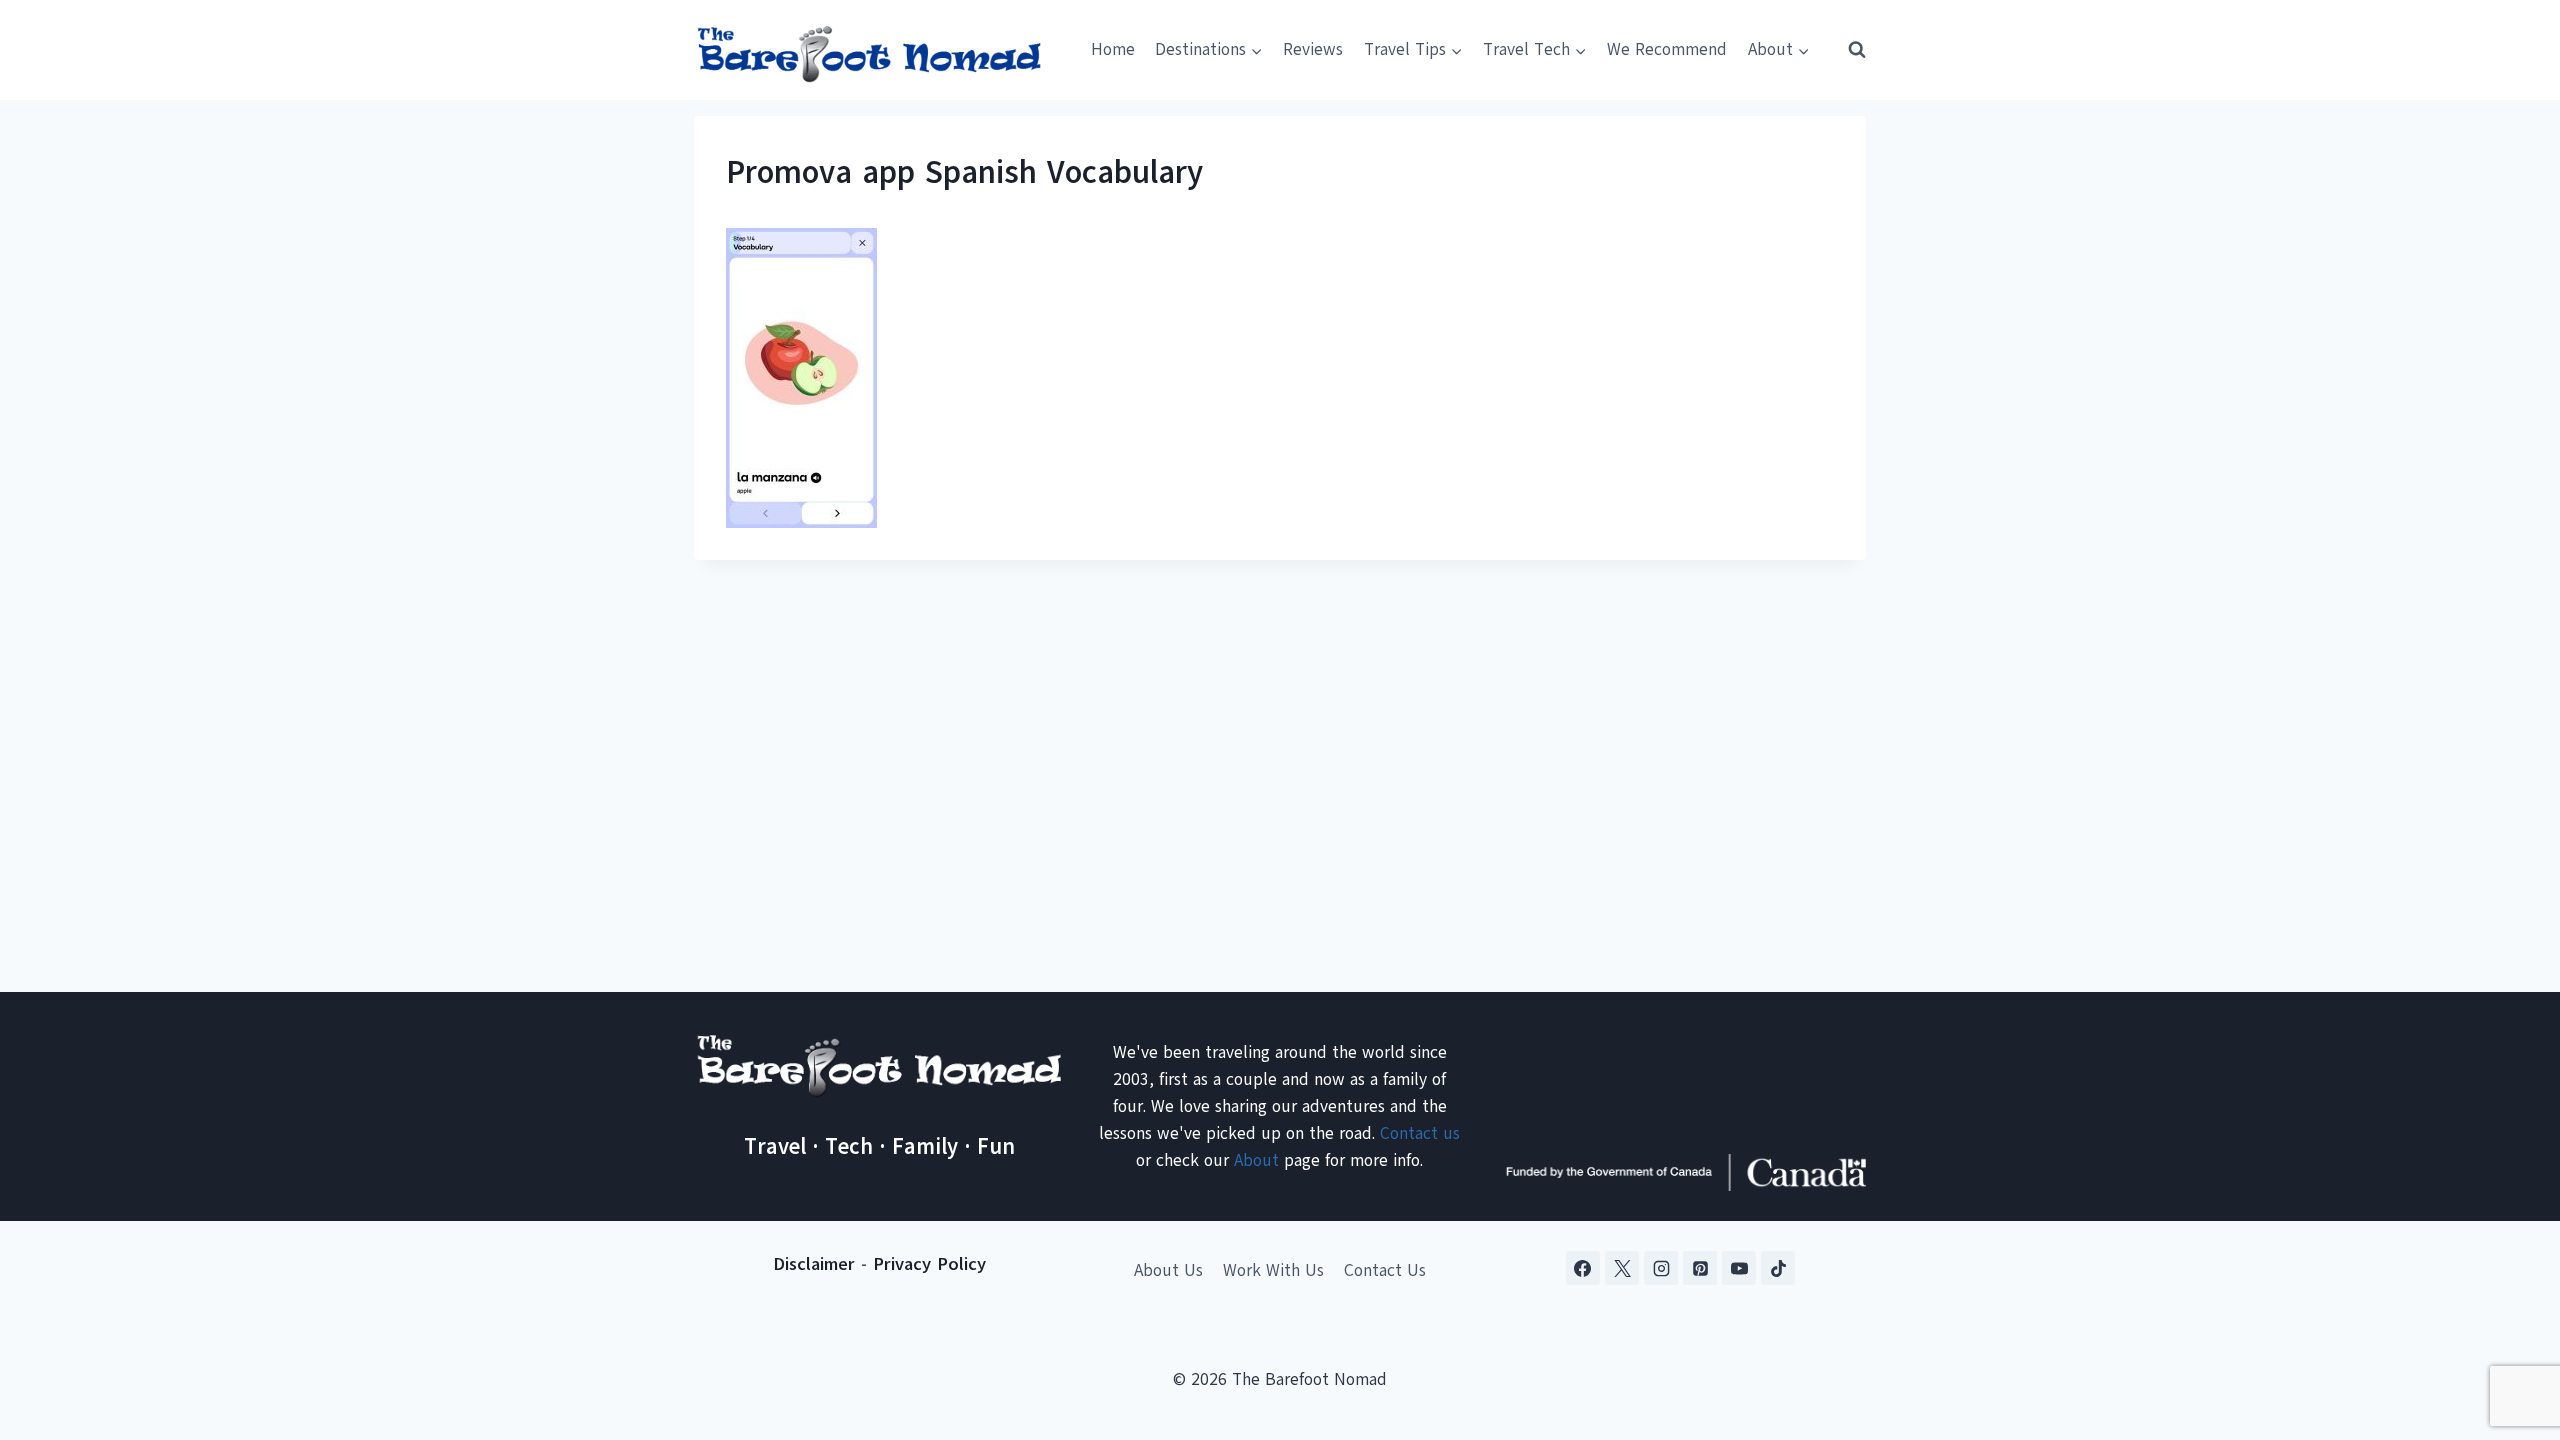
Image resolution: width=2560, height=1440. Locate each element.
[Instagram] (1661, 1268)
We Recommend (1667, 49)
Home (1113, 49)
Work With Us (1273, 1270)
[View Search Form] (1848, 50)
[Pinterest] (1700, 1268)
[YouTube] (1739, 1268)
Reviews (1313, 49)
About (1256, 1160)
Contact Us (1385, 1270)
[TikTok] (1778, 1268)
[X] (1622, 1268)
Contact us (1420, 1133)
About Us (1168, 1270)
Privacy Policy (929, 1264)
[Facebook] (1583, 1268)
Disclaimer (814, 1264)
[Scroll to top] (2509, 1325)
